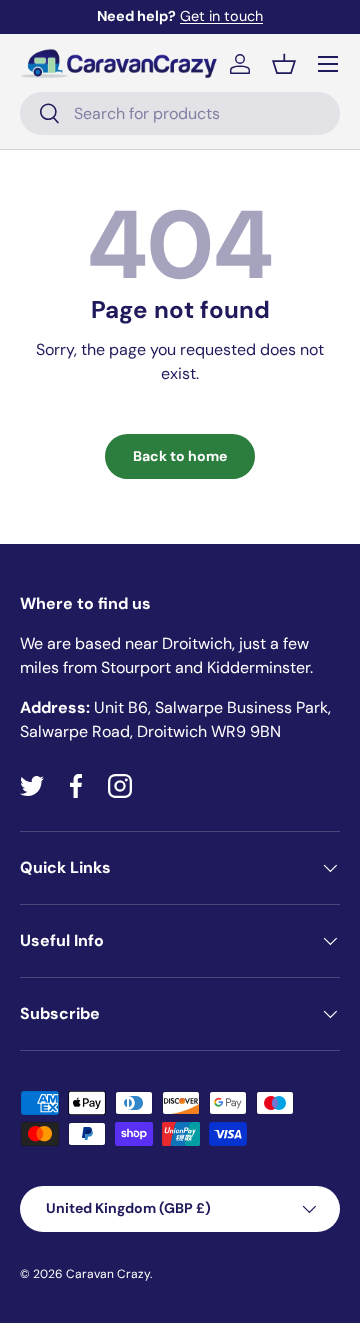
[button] (284, 64)
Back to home (180, 456)
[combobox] (180, 113)
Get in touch (221, 16)
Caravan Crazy (108, 1274)
